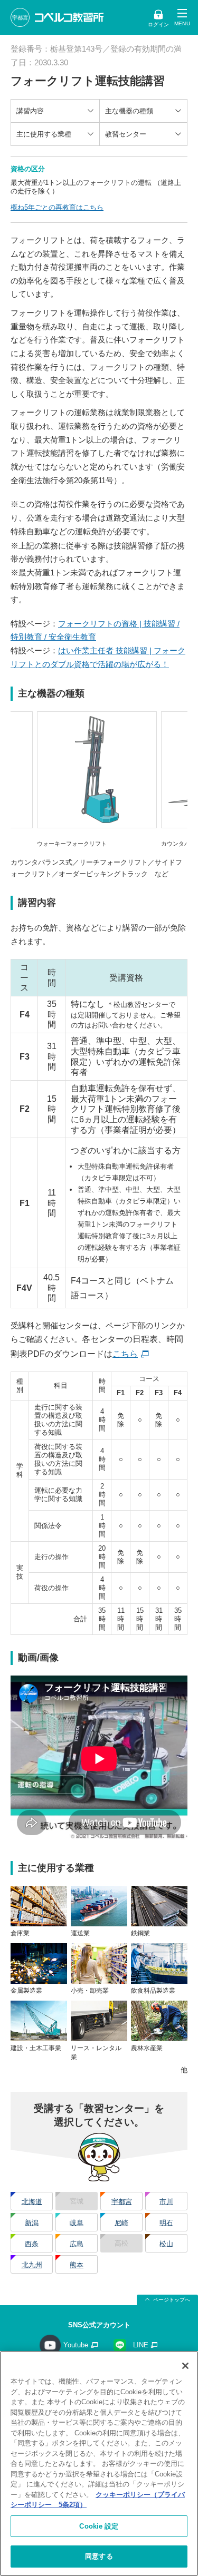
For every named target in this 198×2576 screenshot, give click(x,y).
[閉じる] (185, 2366)
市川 (166, 2202)
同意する (99, 2556)
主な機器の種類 (129, 111)
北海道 (32, 2202)
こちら (125, 1354)
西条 (32, 2244)
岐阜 (77, 2223)
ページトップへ (172, 2300)
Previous (25, 780)
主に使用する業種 (44, 134)
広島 (77, 2244)
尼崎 (121, 2223)
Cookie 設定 (99, 2526)
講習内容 (30, 111)
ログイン (158, 25)
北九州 (32, 2265)
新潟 (32, 2223)
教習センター (126, 134)
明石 (166, 2223)
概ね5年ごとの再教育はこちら (57, 207)
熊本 (77, 2265)
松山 (166, 2244)
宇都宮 (122, 2202)
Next (177, 780)
